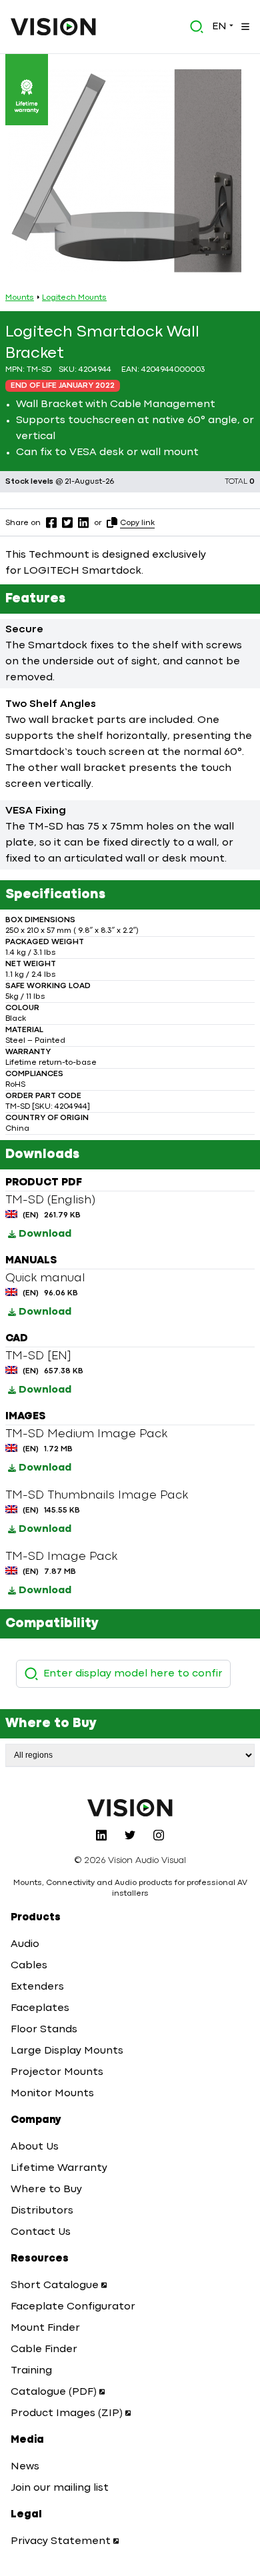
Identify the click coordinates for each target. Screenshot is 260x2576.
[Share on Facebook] (51, 522)
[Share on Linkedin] (83, 522)
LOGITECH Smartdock (82, 571)
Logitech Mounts (74, 298)
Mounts (20, 298)
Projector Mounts (57, 2072)
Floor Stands (44, 2030)
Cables (29, 1966)
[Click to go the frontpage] (53, 27)
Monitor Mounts (52, 2094)
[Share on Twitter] (67, 522)
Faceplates (40, 2008)
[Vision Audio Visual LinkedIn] (101, 1835)
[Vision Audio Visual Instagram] (159, 1835)
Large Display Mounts (67, 2051)
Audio (25, 1944)
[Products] (244, 27)
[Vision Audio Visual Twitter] (130, 1835)
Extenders (37, 1987)
